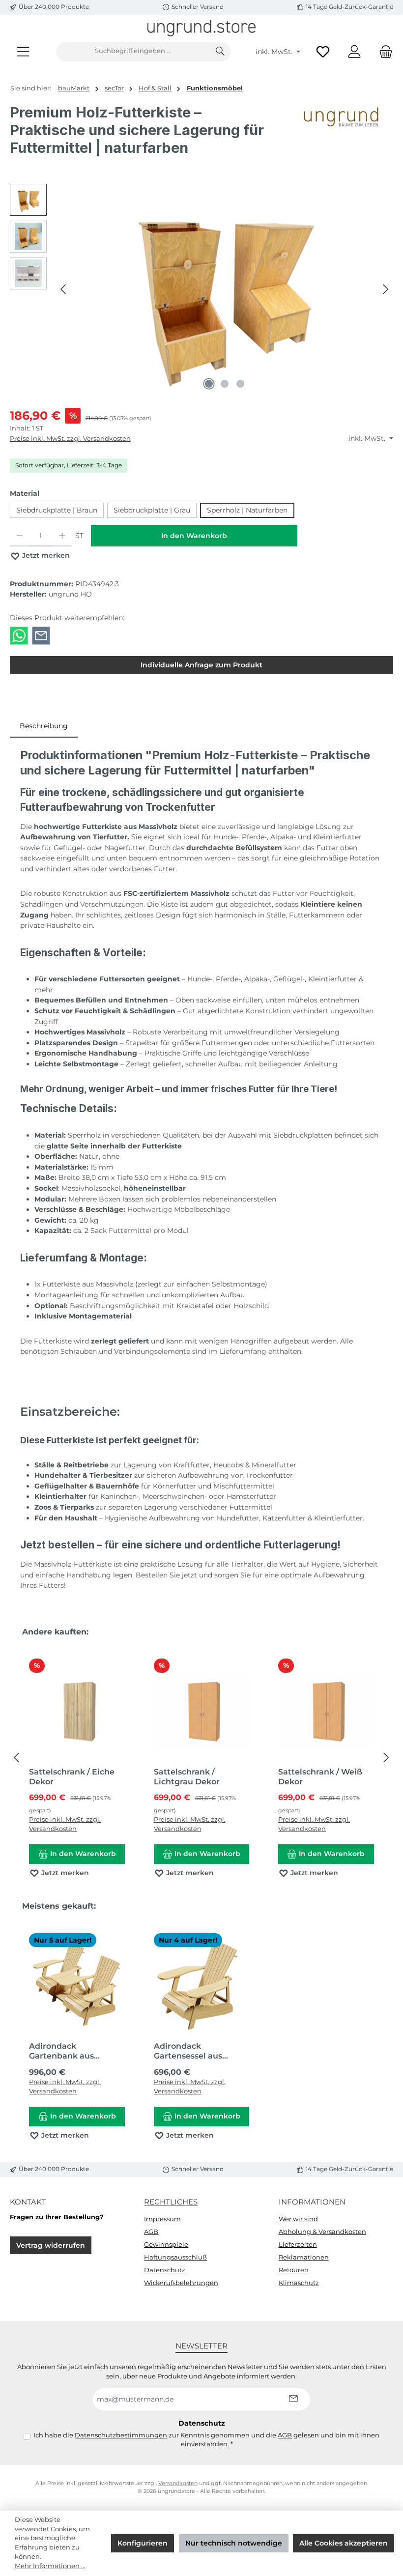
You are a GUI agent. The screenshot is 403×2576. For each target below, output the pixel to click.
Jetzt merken (45, 555)
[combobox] (133, 52)
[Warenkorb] (383, 51)
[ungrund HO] (344, 134)
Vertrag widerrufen (51, 2245)
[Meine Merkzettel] (323, 51)
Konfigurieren (143, 2543)
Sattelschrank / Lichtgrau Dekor (187, 1777)
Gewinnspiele (166, 2245)
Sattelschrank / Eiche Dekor (72, 1777)
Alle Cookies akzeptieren (344, 2543)
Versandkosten (178, 2483)
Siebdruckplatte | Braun (57, 510)
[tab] (44, 726)
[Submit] (293, 2399)
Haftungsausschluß (175, 2257)
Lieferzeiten (298, 2245)
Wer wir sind (298, 2219)
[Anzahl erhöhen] (62, 536)
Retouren (294, 2270)
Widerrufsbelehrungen (181, 2283)
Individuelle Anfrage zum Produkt (201, 665)
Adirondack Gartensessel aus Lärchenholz (188, 2051)
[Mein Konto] (354, 51)
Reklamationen (304, 2257)
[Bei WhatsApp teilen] (19, 635)
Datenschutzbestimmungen (121, 2435)
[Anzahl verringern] (19, 536)
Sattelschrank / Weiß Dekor (320, 1777)
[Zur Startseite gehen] (201, 28)
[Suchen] (220, 52)
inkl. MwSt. (275, 52)
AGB (151, 2232)
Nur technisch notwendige (234, 2543)
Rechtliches (171, 2202)
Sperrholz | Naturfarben (247, 510)
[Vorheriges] (64, 289)
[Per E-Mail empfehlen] (41, 635)
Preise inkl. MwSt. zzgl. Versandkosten (70, 439)
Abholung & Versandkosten (322, 2232)
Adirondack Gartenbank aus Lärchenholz (61, 2051)
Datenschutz (165, 2270)
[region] (201, 289)
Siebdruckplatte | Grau (152, 510)
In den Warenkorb (194, 536)
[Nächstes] (385, 289)
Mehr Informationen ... (50, 2566)
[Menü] (23, 51)
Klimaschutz (299, 2283)
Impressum (162, 2219)
